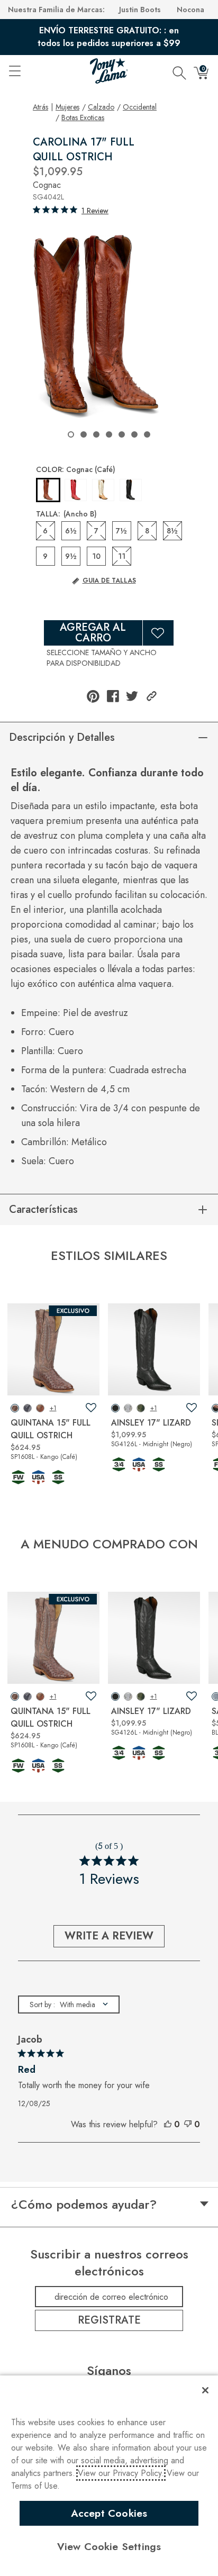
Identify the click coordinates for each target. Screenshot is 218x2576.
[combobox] (69, 2004)
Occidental (140, 107)
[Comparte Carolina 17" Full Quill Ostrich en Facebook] (113, 696)
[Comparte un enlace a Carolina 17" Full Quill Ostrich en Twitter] (132, 696)
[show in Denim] (28, 1408)
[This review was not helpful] (188, 2125)
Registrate (109, 2320)
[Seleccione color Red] (76, 490)
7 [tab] (147, 434)
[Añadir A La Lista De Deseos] (158, 633)
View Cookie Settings (109, 2546)
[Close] (205, 2390)
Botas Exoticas (83, 117)
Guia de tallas (109, 580)
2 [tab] (84, 434)
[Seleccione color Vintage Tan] (103, 490)
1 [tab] (71, 434)
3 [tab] (96, 434)
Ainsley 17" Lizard (151, 1423)
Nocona (190, 10)
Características (43, 1209)
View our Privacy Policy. (121, 2473)
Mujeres (67, 107)
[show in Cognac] (40, 1408)
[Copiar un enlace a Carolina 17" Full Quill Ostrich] (152, 696)
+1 (53, 1408)
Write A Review (109, 1936)
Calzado (101, 107)
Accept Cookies (109, 2513)
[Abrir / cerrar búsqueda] (179, 71)
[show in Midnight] (115, 1408)
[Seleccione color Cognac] (48, 491)
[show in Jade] (141, 1408)
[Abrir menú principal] (14, 71)
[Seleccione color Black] (131, 490)
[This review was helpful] (168, 2125)
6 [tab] (134, 434)
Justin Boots (140, 10)
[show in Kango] (15, 1408)
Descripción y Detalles (62, 737)
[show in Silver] (128, 1408)
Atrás (40, 107)
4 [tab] (109, 434)
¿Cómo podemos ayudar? (84, 2205)
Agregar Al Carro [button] (93, 633)
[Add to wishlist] (91, 1408)
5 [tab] (122, 434)
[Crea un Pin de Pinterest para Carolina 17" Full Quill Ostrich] (93, 696)
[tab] (112, 589)
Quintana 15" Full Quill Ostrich (51, 1429)
